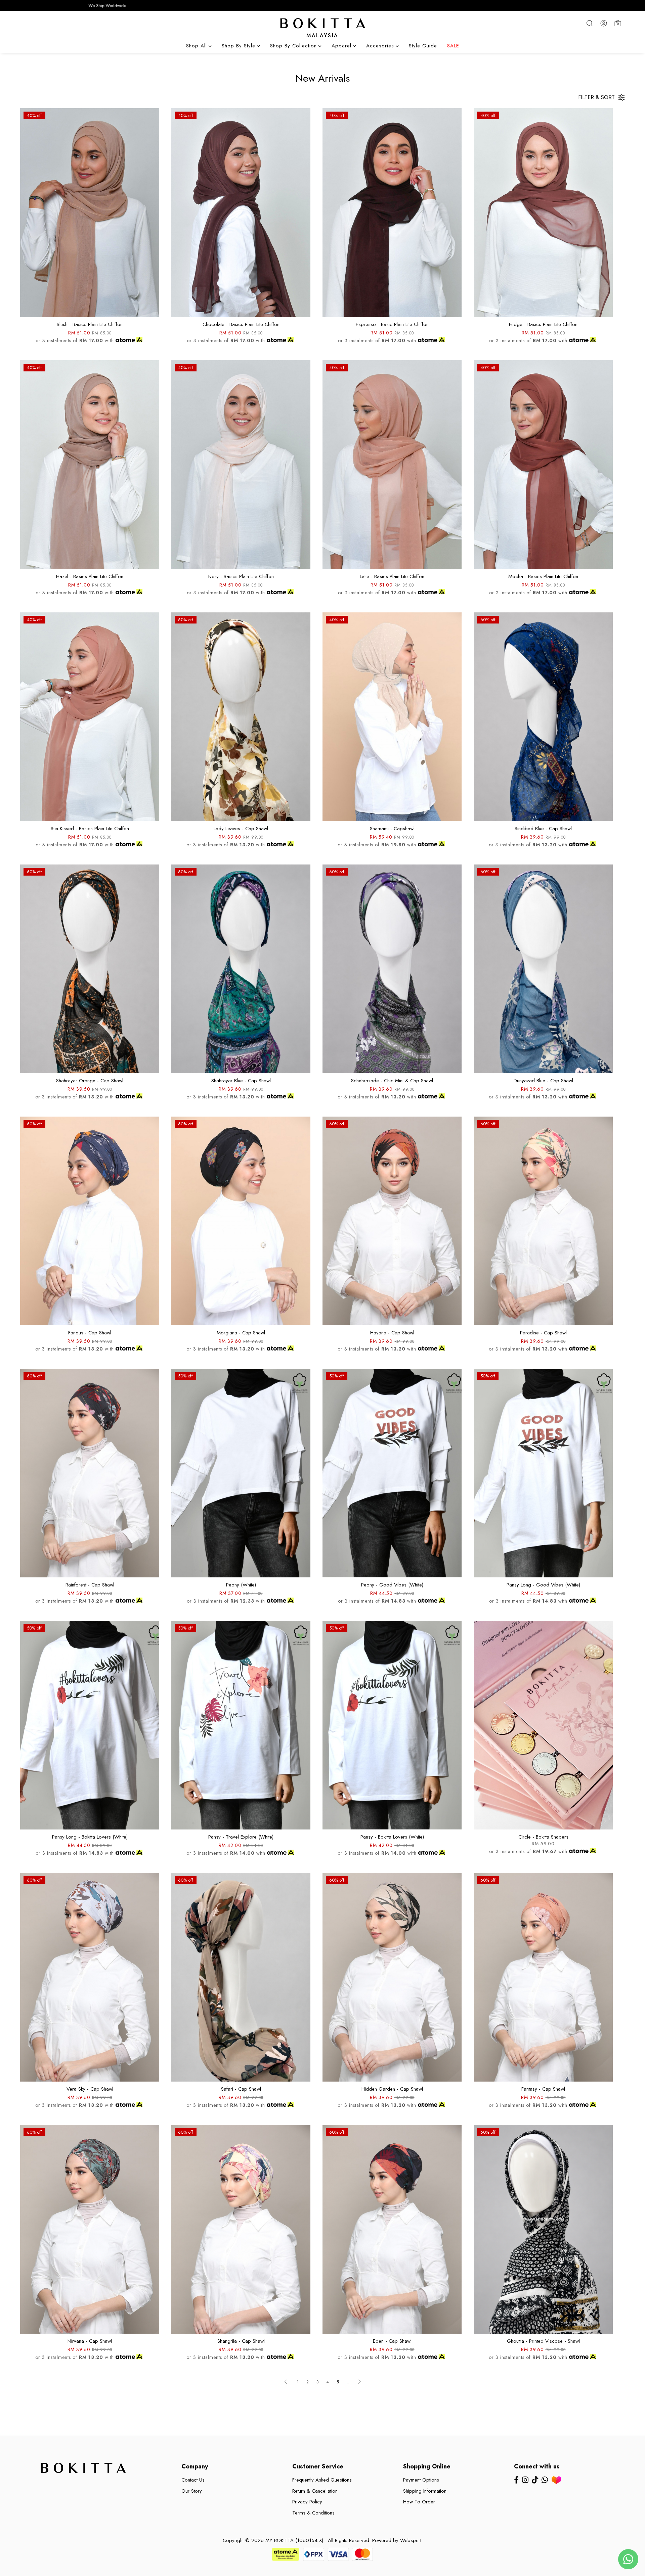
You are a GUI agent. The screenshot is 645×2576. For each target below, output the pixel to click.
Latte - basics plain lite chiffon (392, 576)
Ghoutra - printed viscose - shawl (543, 2341)
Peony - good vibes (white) (392, 1585)
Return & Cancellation (315, 2491)
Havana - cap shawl (392, 1333)
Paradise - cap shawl (543, 1333)
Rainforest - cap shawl (90, 1585)
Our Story (192, 2491)
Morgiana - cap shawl (241, 1333)
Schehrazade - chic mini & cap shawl (392, 1081)
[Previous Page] (286, 2382)
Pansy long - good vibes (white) (543, 1585)
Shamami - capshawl (392, 829)
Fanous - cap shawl (90, 1333)
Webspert (411, 2540)
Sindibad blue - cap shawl (543, 829)
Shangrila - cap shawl (241, 2341)
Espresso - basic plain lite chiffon (392, 324)
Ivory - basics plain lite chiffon (241, 576)
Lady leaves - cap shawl (241, 829)
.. (348, 2380)
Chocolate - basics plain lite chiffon (241, 324)
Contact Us (193, 2480)
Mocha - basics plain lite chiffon (543, 576)
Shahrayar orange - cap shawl (90, 1081)
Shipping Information (425, 2491)
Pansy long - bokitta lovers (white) (90, 1837)
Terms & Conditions (313, 2513)
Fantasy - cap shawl (543, 2089)
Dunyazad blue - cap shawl (543, 1081)
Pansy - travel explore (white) (241, 1837)
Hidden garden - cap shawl (392, 2089)
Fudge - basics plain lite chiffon (543, 324)
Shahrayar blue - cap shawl (241, 1081)
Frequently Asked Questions (322, 2480)
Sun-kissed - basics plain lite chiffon (90, 829)
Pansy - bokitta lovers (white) (392, 1837)
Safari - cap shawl (241, 2089)
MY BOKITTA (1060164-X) (294, 2540)
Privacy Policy (307, 2502)
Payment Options (421, 2480)
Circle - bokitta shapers (543, 1837)
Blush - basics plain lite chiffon (90, 324)
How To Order (419, 2502)
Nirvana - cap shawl (90, 2341)
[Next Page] (359, 2382)
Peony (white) (241, 1585)
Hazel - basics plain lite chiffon (90, 576)
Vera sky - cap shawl (90, 2089)
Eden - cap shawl (392, 2341)
